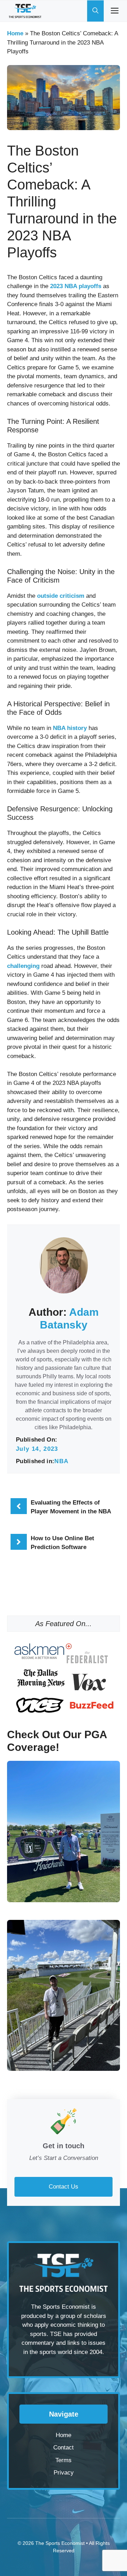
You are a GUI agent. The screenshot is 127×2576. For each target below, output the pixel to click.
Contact (64, 2448)
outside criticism (61, 596)
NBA (61, 1461)
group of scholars (83, 2316)
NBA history (70, 728)
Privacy (64, 2473)
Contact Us (64, 2187)
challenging (23, 966)
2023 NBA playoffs (76, 286)
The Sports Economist (60, 2543)
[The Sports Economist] (25, 11)
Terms (64, 2460)
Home (15, 33)
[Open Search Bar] (95, 11)
